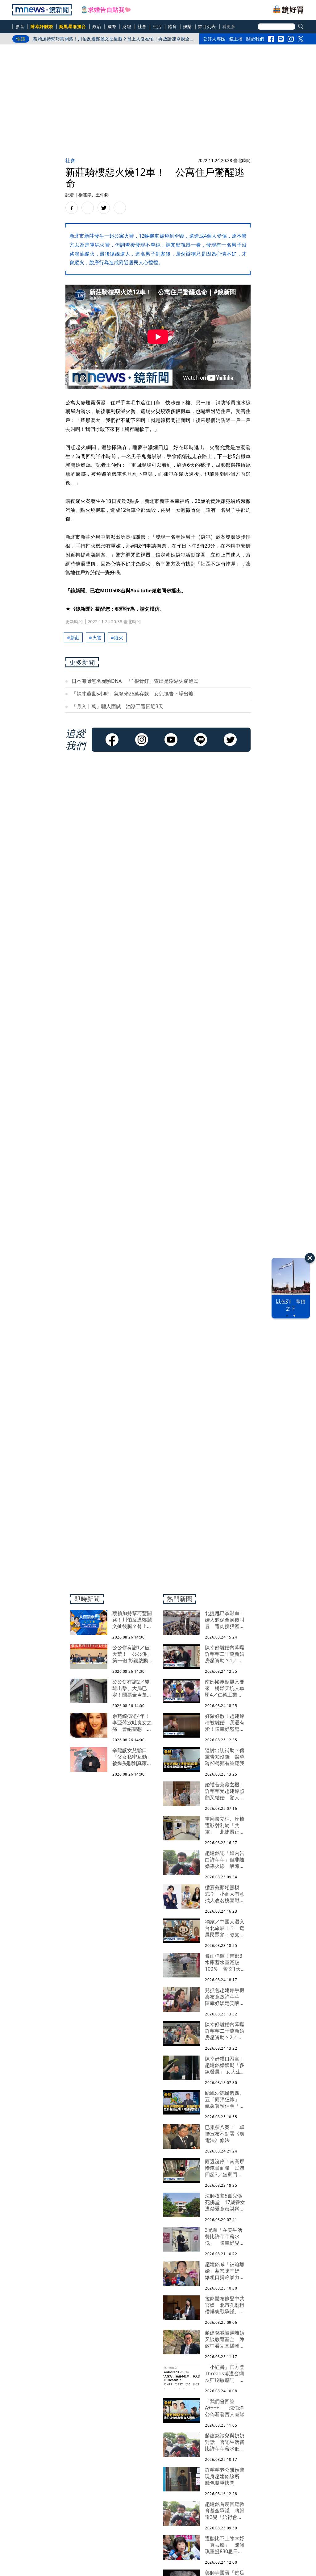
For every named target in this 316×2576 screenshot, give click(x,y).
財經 (127, 26)
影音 (20, 26)
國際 (112, 26)
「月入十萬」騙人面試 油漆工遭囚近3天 (117, 706)
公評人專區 (214, 39)
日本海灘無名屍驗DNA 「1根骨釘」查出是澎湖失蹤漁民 (135, 681)
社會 (142, 26)
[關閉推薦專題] (310, 1258)
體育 (172, 26)
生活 (157, 26)
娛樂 (187, 26)
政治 (97, 26)
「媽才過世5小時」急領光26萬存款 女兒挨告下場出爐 (133, 694)
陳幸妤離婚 (42, 26)
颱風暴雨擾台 (73, 26)
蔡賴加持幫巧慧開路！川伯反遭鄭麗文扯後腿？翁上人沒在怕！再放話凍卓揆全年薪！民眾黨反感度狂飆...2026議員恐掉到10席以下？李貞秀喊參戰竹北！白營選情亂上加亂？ (114, 40)
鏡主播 (236, 39)
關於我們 (255, 39)
